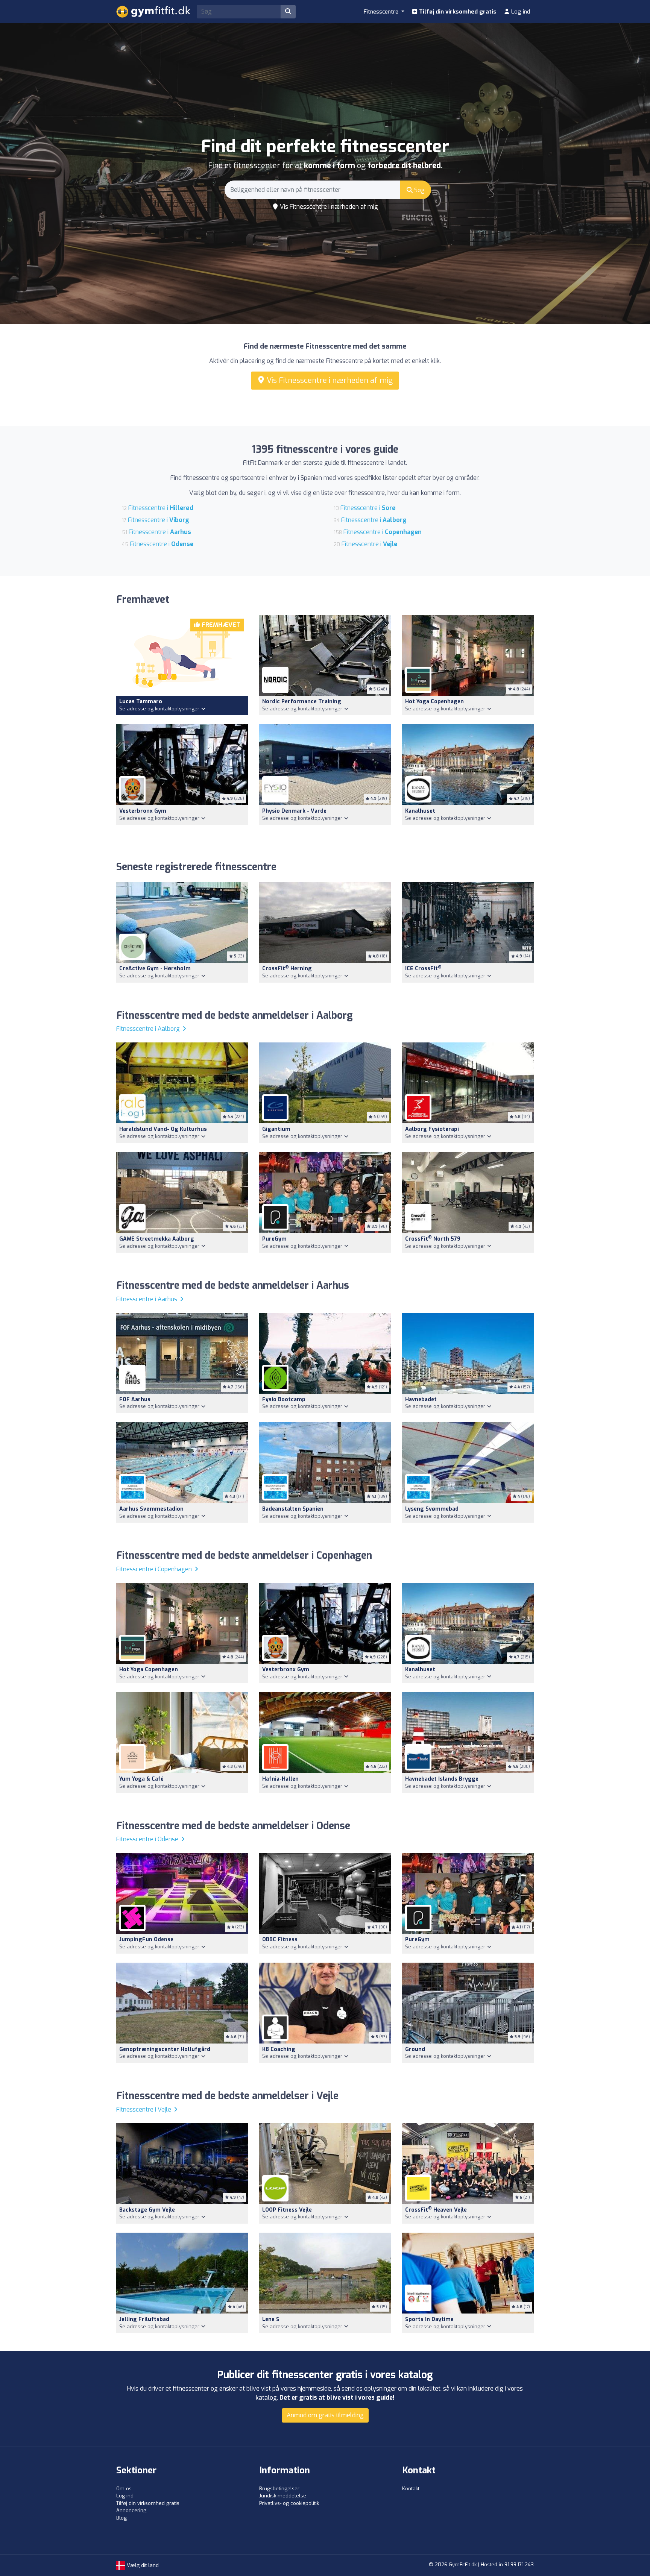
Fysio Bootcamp (284, 1400)
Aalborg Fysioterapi (432, 1129)
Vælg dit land (142, 2565)
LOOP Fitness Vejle (287, 2210)
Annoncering (131, 2510)
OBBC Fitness (280, 1940)
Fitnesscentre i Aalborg (149, 1029)
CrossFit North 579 (433, 1239)
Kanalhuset (420, 811)
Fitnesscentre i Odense (148, 1839)
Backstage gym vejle (147, 2210)
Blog (121, 2518)
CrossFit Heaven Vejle (436, 2210)
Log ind (520, 12)
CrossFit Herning (287, 969)
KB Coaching (279, 2049)
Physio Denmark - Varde (294, 811)
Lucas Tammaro (141, 702)
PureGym (274, 1239)
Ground (415, 2049)
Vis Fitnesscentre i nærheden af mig (328, 207)
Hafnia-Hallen (280, 1779)
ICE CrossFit (423, 969)
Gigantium (276, 1129)
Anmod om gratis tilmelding (325, 2415)
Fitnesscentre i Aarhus (147, 1299)
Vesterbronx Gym (143, 811)
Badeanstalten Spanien (293, 1509)
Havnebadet (421, 1400)
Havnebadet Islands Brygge (442, 1779)
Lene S (271, 2319)
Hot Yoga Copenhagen (434, 702)
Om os (124, 2489)
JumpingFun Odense (146, 1940)
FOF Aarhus (135, 1400)
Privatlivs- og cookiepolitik (289, 2503)
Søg (419, 190)
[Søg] (288, 12)
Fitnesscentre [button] (382, 12)
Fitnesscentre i (161, 508)
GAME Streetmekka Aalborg (157, 1239)
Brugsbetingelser (279, 2489)
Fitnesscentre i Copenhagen (155, 1569)
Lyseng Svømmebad (432, 1509)
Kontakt (411, 2489)
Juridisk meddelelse (283, 2496)
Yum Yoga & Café (141, 1779)
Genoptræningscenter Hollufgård (165, 2049)
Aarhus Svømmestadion (151, 1509)
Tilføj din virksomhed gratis (457, 12)
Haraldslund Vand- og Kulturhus (163, 1129)
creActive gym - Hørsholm (155, 969)
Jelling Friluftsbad (144, 2319)
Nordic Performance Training (302, 702)
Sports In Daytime (429, 2319)
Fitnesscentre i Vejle (144, 2109)
